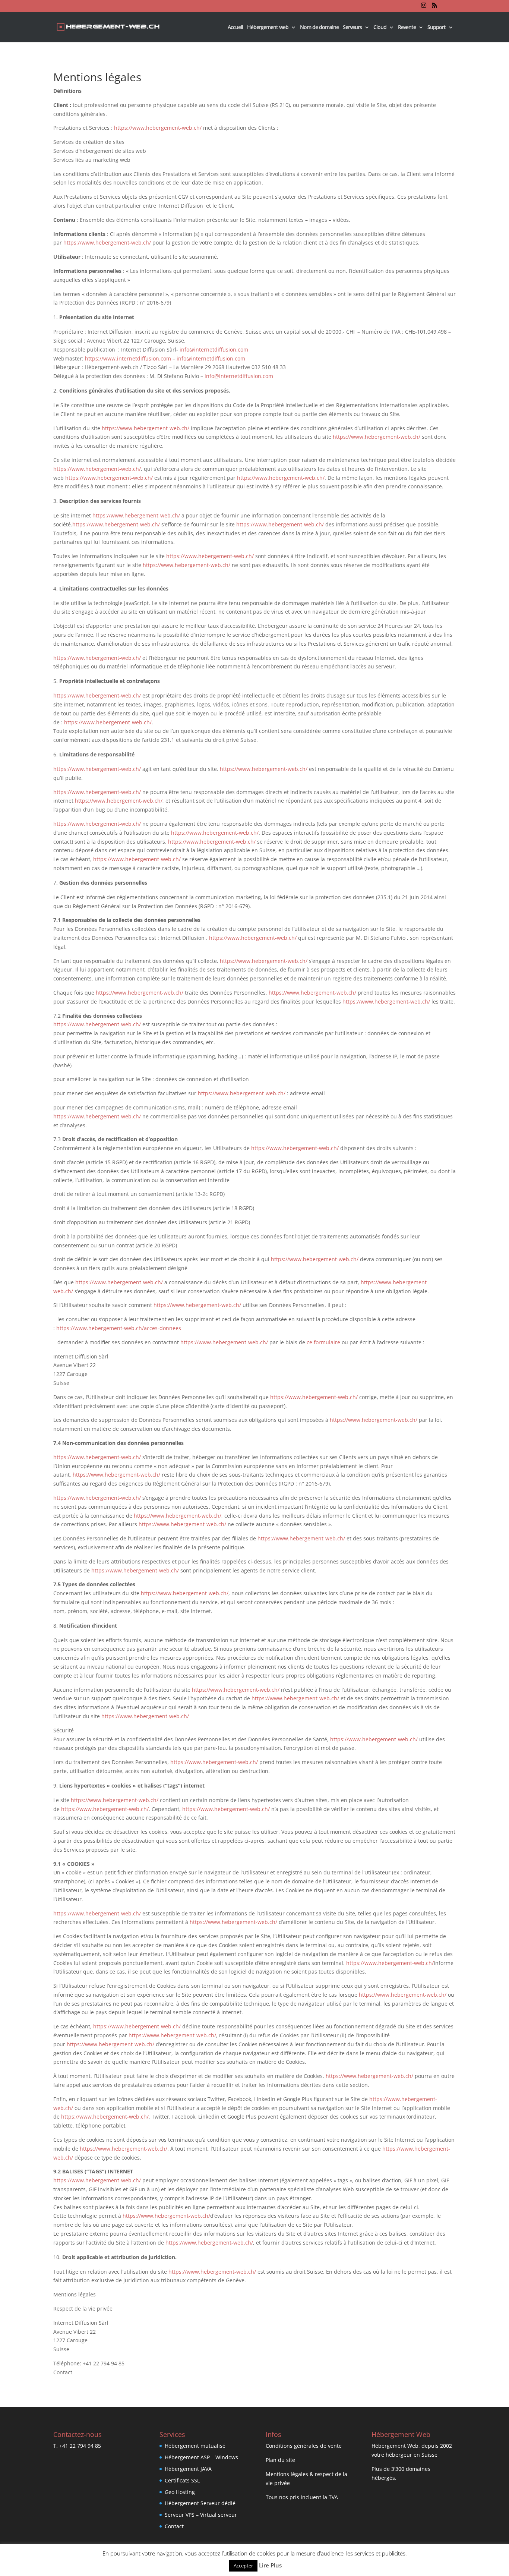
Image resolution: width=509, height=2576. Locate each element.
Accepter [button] (243, 2566)
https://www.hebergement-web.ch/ (158, 128)
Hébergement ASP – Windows (201, 2457)
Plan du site (280, 2460)
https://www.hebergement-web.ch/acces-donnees (119, 1328)
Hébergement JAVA (188, 2469)
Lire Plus (270, 2565)
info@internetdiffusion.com (214, 349)
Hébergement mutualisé (195, 2446)
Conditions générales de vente (304, 2446)
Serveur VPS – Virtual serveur (201, 2515)
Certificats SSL (182, 2480)
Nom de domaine (319, 28)
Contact (174, 2526)
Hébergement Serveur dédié (200, 2503)
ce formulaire (323, 1342)
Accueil (235, 28)
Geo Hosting (180, 2492)
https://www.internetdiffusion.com (128, 358)
